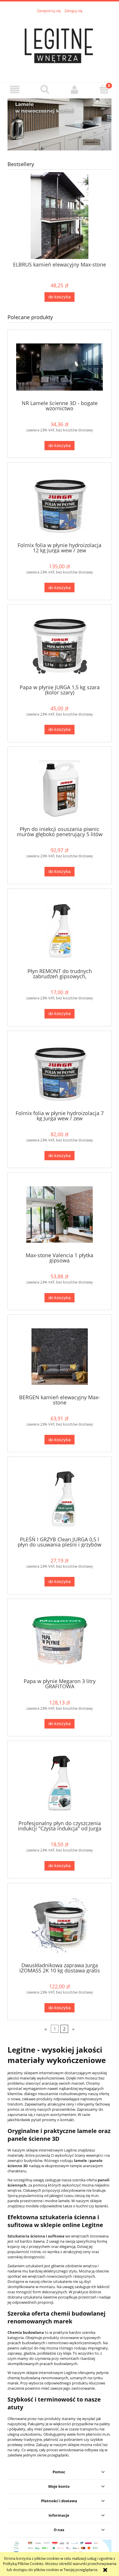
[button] (15, 90)
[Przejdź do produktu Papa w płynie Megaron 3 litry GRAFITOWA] (59, 1641)
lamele (80, 2161)
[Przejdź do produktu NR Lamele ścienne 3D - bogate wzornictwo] (59, 367)
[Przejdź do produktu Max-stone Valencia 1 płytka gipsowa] (59, 1215)
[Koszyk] (104, 89)
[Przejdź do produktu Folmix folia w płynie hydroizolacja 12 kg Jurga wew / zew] (59, 504)
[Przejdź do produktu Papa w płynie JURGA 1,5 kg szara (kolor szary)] (59, 647)
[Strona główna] (59, 45)
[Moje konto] (74, 90)
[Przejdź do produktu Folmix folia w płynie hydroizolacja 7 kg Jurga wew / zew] (59, 1072)
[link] (59, 124)
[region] (59, 124)
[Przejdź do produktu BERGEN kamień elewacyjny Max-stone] (59, 1357)
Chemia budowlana (26, 2332)
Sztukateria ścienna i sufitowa (36, 2236)
